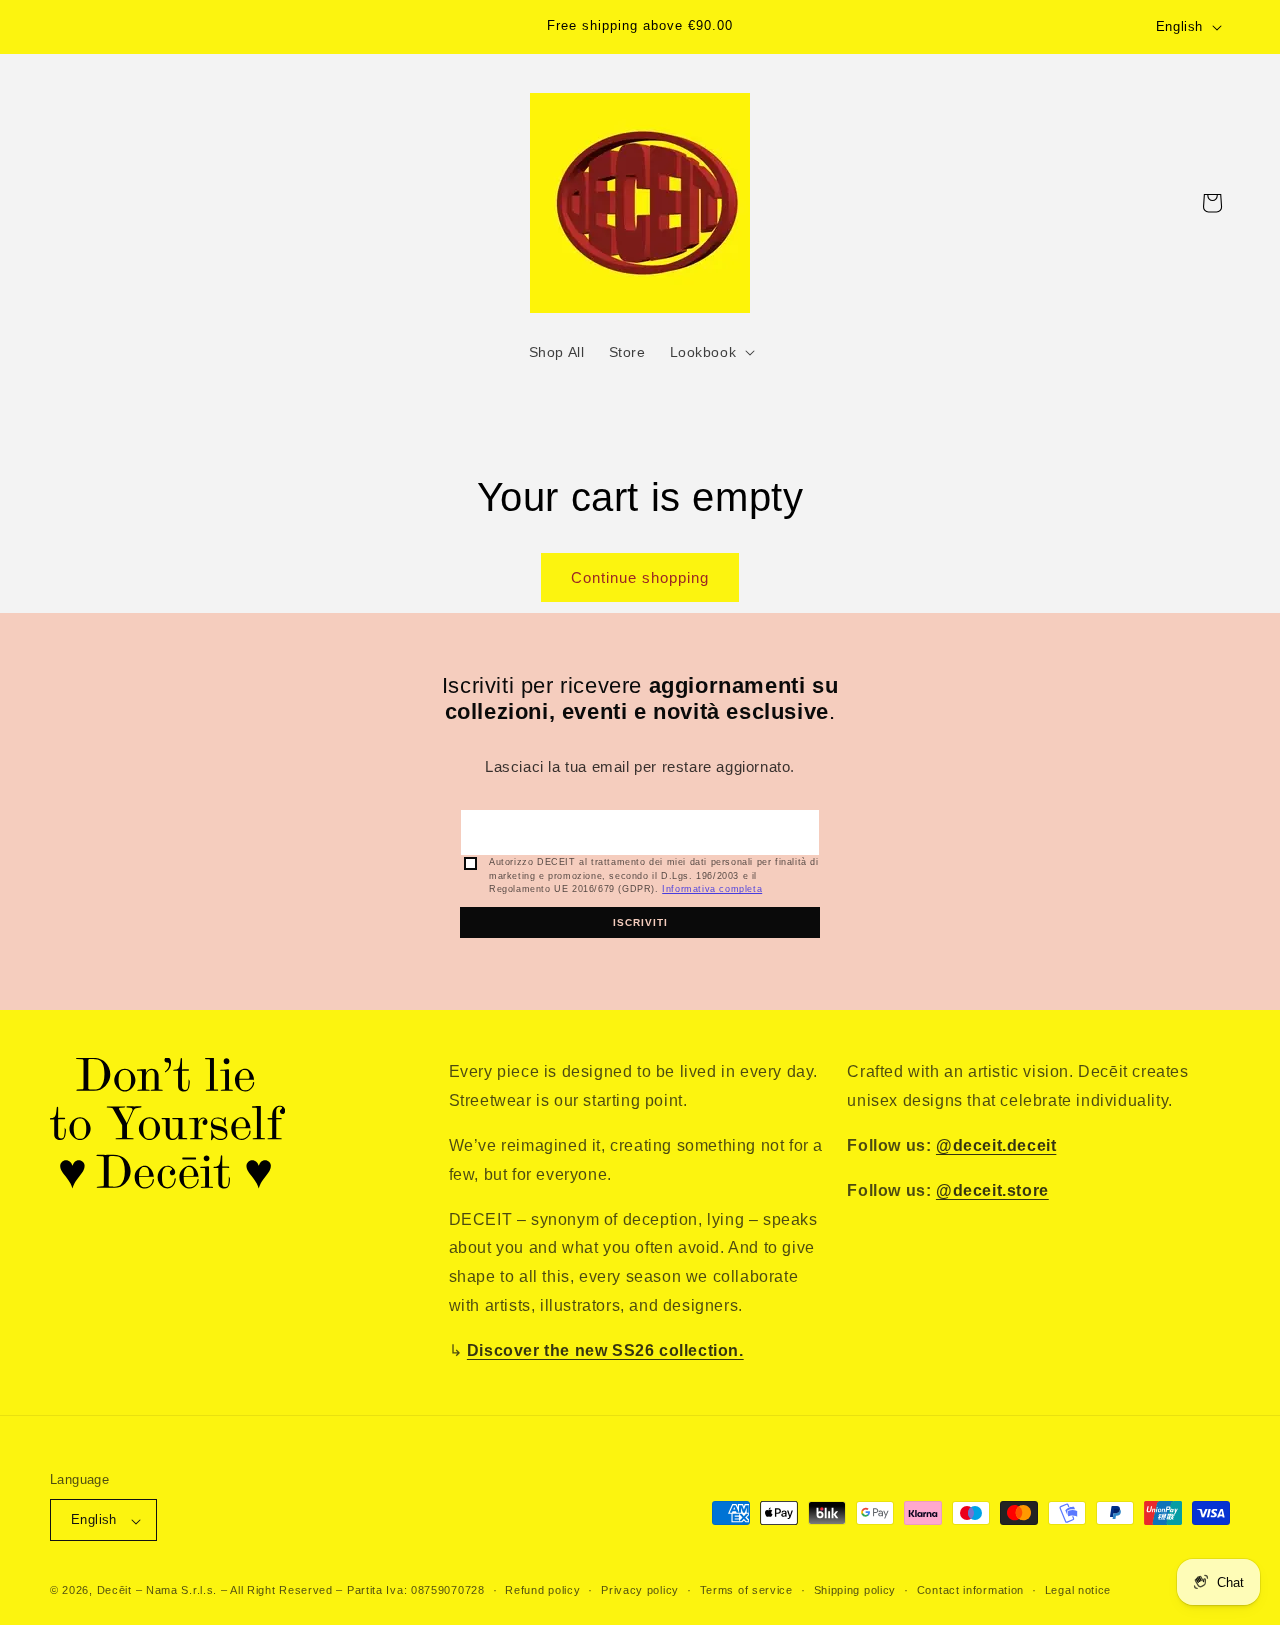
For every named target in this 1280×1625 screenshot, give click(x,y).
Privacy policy (640, 1590)
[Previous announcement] (411, 27)
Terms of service (746, 1590)
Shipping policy (855, 1590)
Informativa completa (712, 889)
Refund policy (542, 1590)
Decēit (114, 1591)
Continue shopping (640, 577)
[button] (711, 352)
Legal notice (1078, 1590)
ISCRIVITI (640, 922)
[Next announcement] (869, 27)
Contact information (970, 1590)
